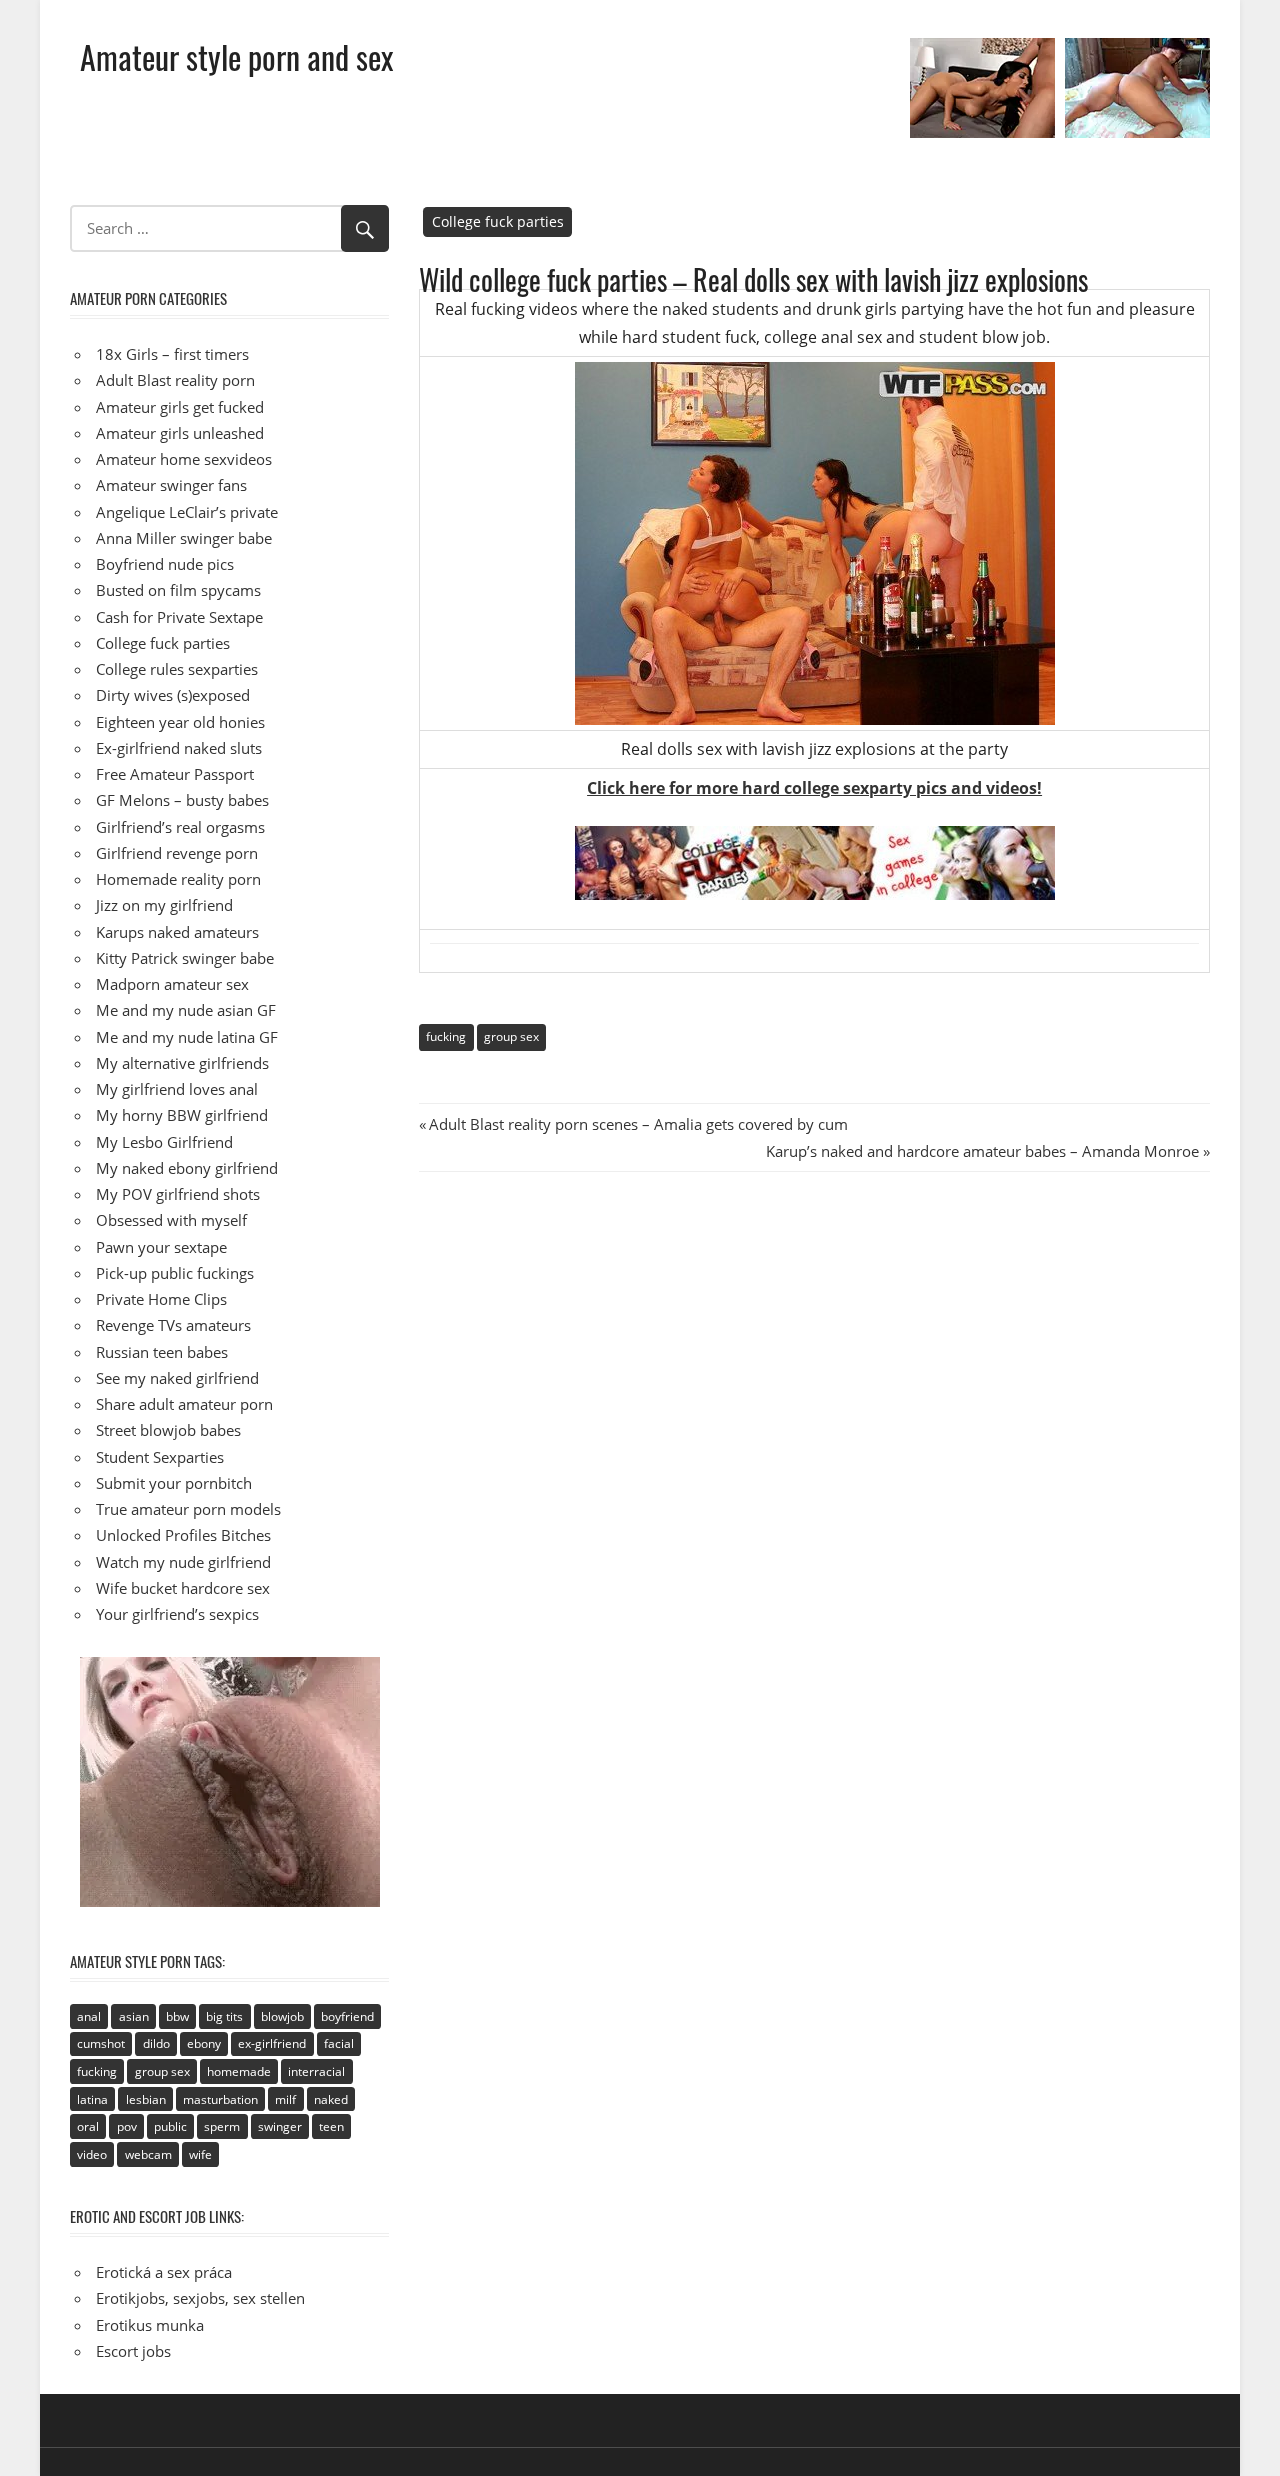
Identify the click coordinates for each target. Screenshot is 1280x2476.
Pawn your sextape (161, 1247)
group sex (511, 1036)
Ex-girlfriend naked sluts (179, 748)
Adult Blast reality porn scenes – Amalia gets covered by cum (638, 1124)
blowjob (282, 2016)
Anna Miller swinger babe (184, 538)
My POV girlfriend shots (178, 1194)
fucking (446, 1036)
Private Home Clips (161, 1299)
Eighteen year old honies (180, 722)
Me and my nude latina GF (187, 1037)
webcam (148, 2154)
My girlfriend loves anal (177, 1089)
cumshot (101, 2043)
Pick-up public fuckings (175, 1273)
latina (92, 2099)
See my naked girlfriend (177, 1378)
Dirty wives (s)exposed (173, 695)
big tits (224, 2016)
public (170, 2126)
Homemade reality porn (178, 879)
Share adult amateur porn (184, 1404)
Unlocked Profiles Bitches (183, 1535)
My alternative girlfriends (182, 1063)
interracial (316, 2071)
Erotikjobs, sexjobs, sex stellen (200, 2298)
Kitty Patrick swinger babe (185, 958)
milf (285, 2099)
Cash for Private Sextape (179, 617)
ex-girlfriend (272, 2043)
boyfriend (347, 2016)
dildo (156, 2043)
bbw (177, 2016)
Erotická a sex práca (164, 2272)
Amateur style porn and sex (236, 56)
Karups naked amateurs (177, 932)
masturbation (220, 2099)
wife (200, 2154)
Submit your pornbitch (174, 1483)
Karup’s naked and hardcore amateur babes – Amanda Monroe (982, 1151)
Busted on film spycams (178, 590)
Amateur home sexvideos (184, 459)
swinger (280, 2126)
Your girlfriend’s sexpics (177, 1614)
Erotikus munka (150, 2325)
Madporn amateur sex (172, 984)
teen (331, 2126)
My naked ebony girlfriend (187, 1168)
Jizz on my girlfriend (164, 905)
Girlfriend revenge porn (177, 853)
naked (331, 2099)
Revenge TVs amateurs (173, 1325)
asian (134, 2016)
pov (127, 2126)
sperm (222, 2126)
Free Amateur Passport (175, 774)
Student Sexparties (160, 1457)
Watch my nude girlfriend (183, 1562)
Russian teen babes (162, 1352)
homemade (239, 2071)
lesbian (146, 2099)
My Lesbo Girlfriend (164, 1142)
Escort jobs (133, 2351)
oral (88, 2126)
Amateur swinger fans (171, 485)
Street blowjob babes (168, 1430)
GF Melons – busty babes (182, 800)
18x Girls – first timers (172, 354)
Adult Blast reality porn (175, 380)
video (92, 2154)
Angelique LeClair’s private (187, 512)
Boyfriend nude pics (165, 564)
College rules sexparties (177, 669)
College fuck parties (498, 221)
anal (89, 2016)
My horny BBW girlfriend (182, 1115)
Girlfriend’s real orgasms (180, 827)
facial (339, 2043)
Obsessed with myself (171, 1220)
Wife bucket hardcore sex (183, 1588)
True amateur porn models (188, 1509)
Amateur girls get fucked (180, 407)
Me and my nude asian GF (186, 1010)
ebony (204, 2043)
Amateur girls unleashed (180, 433)
